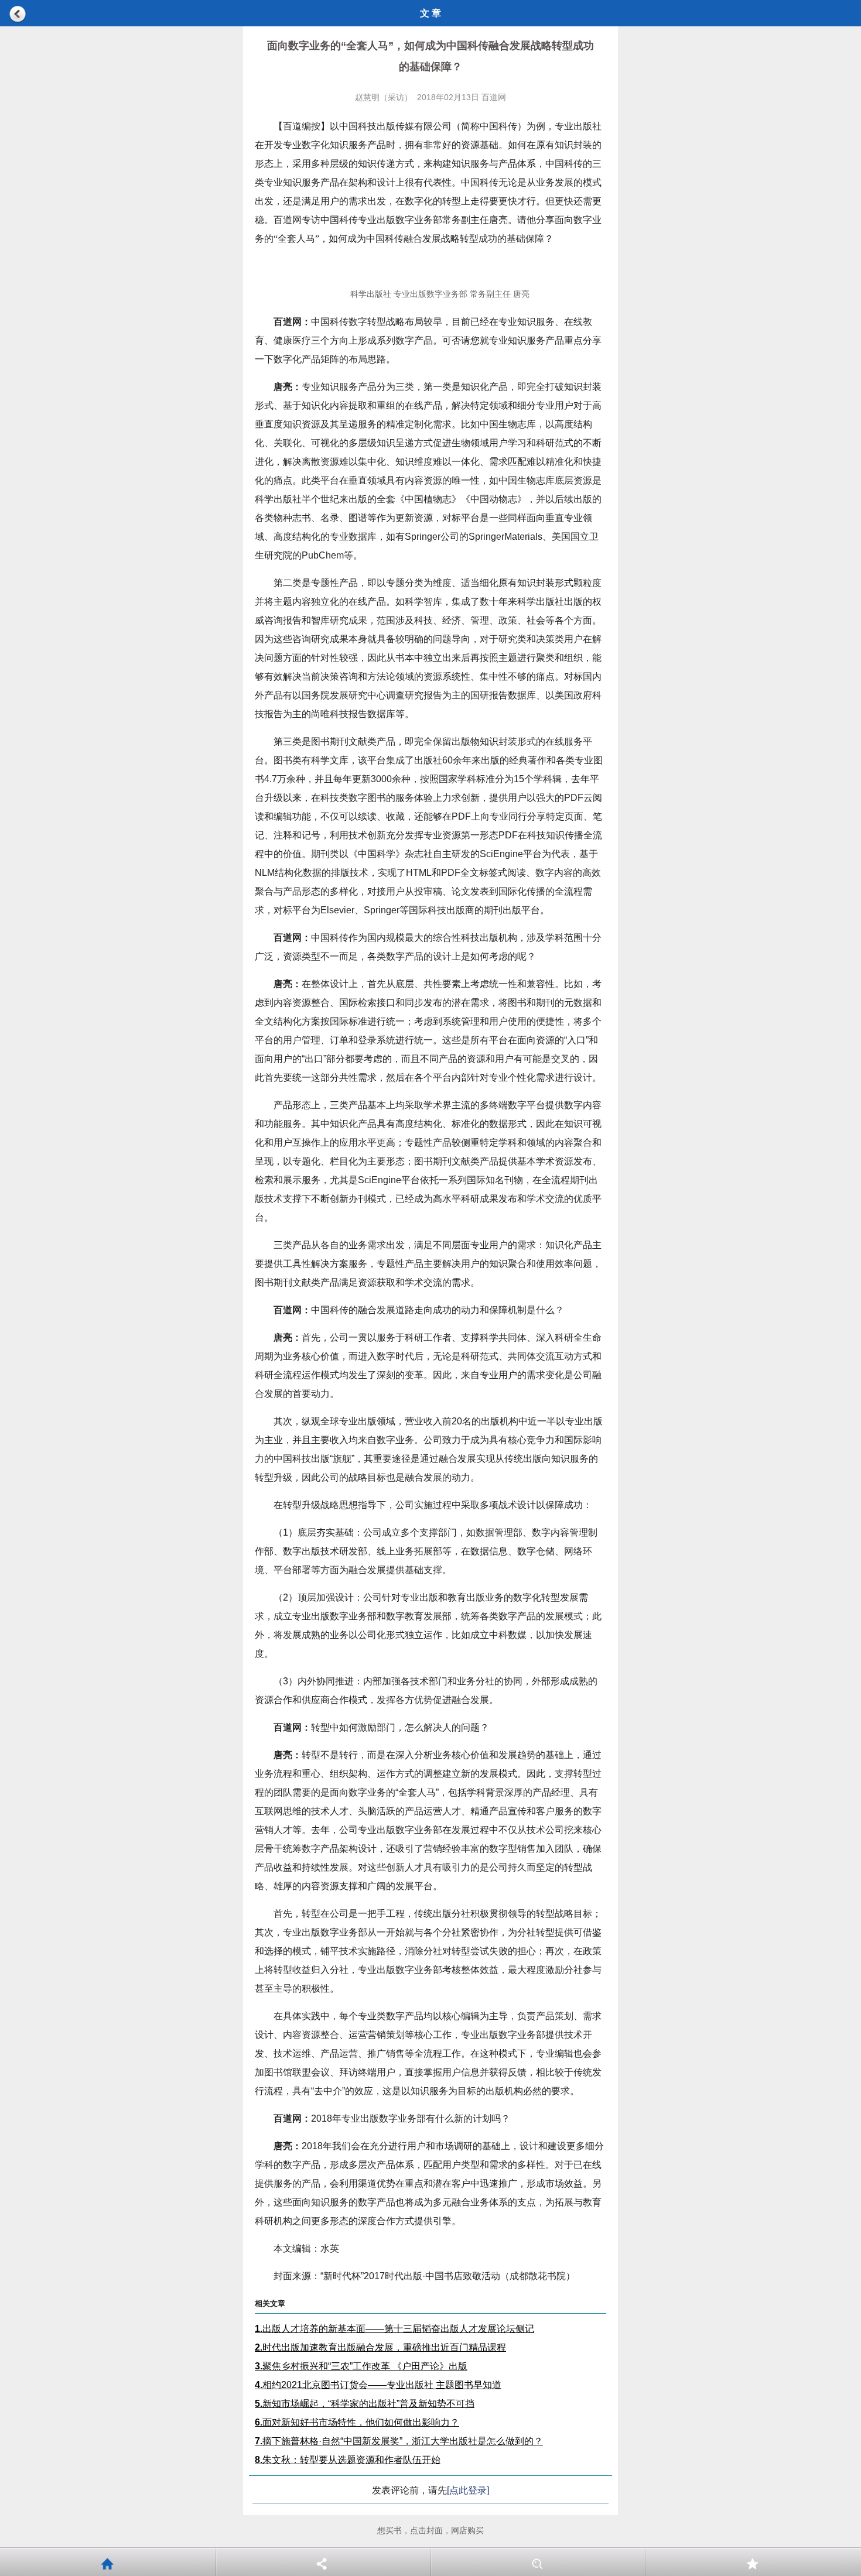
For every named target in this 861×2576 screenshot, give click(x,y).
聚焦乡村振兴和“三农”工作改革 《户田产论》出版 (361, 2366)
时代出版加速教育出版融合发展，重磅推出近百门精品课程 (380, 2347)
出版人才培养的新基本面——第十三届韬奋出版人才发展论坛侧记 (394, 2329)
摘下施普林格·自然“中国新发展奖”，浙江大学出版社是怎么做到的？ (399, 2441)
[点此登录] (468, 2490)
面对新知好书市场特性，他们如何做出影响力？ (357, 2422)
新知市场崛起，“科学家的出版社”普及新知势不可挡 (365, 2404)
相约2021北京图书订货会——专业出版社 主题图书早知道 (378, 2385)
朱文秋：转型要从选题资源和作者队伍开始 (348, 2460)
